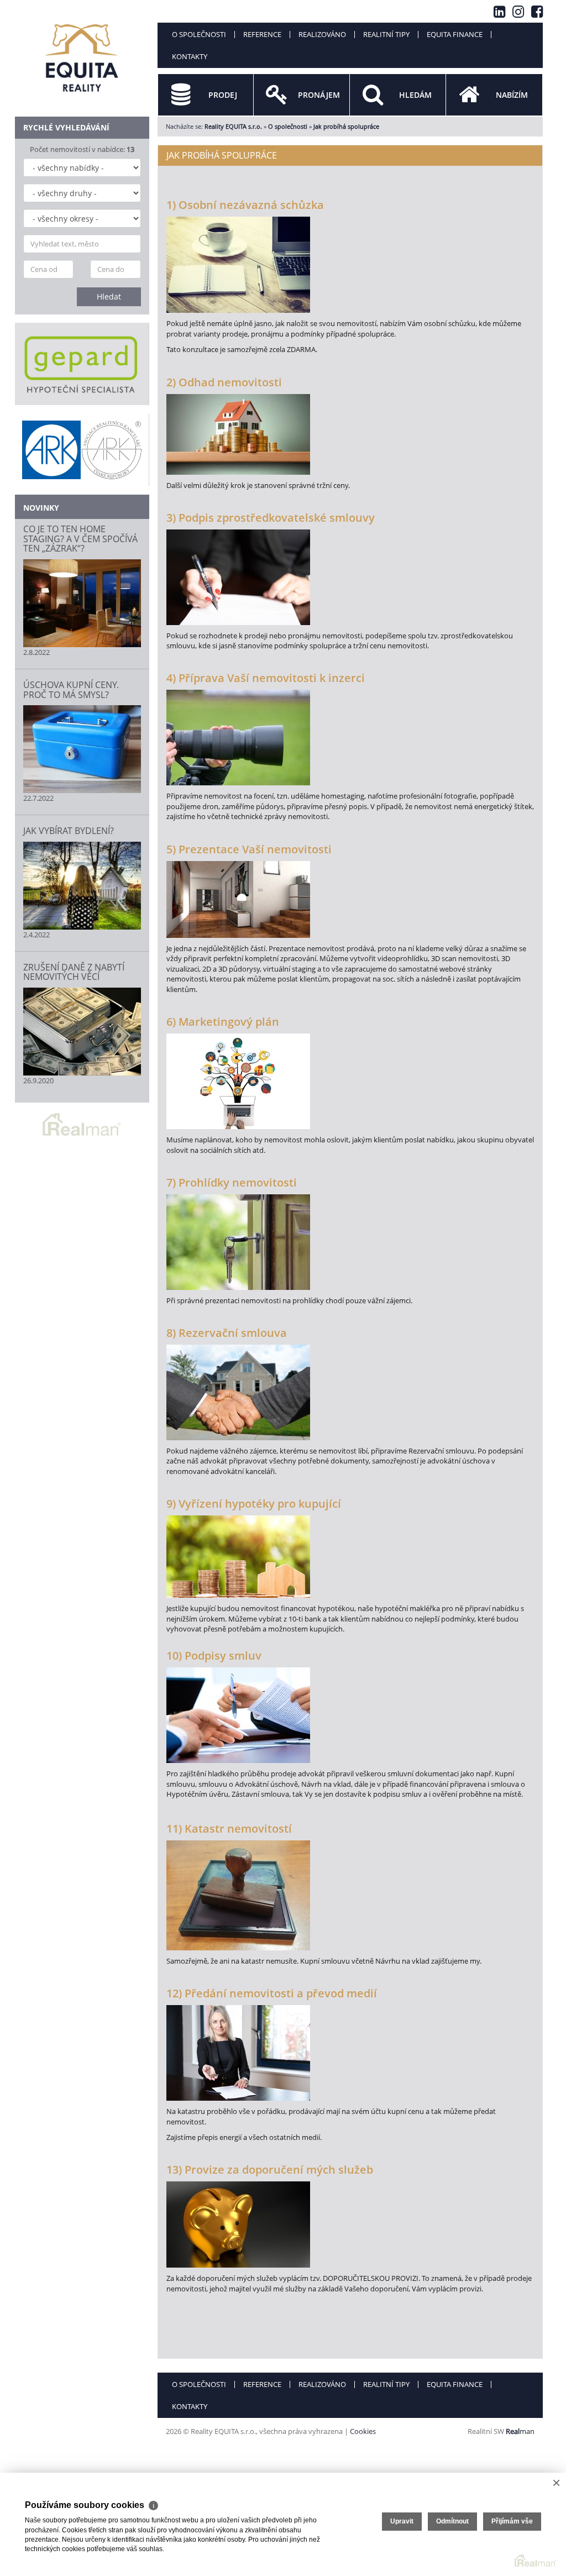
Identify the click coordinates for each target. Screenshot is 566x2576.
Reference (262, 34)
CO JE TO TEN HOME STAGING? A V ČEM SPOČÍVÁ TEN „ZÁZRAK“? (80, 539)
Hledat (109, 297)
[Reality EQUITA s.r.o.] (82, 52)
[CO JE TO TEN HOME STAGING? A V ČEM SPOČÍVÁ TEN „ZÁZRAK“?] (82, 603)
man (520, 2431)
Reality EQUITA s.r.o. (233, 126)
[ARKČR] (82, 450)
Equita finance (455, 34)
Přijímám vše (512, 2521)
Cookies (363, 2431)
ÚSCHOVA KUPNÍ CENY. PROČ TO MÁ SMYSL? (71, 690)
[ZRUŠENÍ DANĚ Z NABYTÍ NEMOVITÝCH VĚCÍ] (82, 1032)
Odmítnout (452, 2521)
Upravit (402, 2521)
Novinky (41, 508)
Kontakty (190, 56)
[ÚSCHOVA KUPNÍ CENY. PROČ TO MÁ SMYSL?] (82, 749)
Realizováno (322, 34)
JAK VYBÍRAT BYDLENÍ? (69, 831)
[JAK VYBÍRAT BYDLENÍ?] (82, 886)
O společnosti (199, 34)
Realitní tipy (386, 34)
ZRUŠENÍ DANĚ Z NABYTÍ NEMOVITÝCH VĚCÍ (74, 972)
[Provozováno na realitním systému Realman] (82, 1124)
